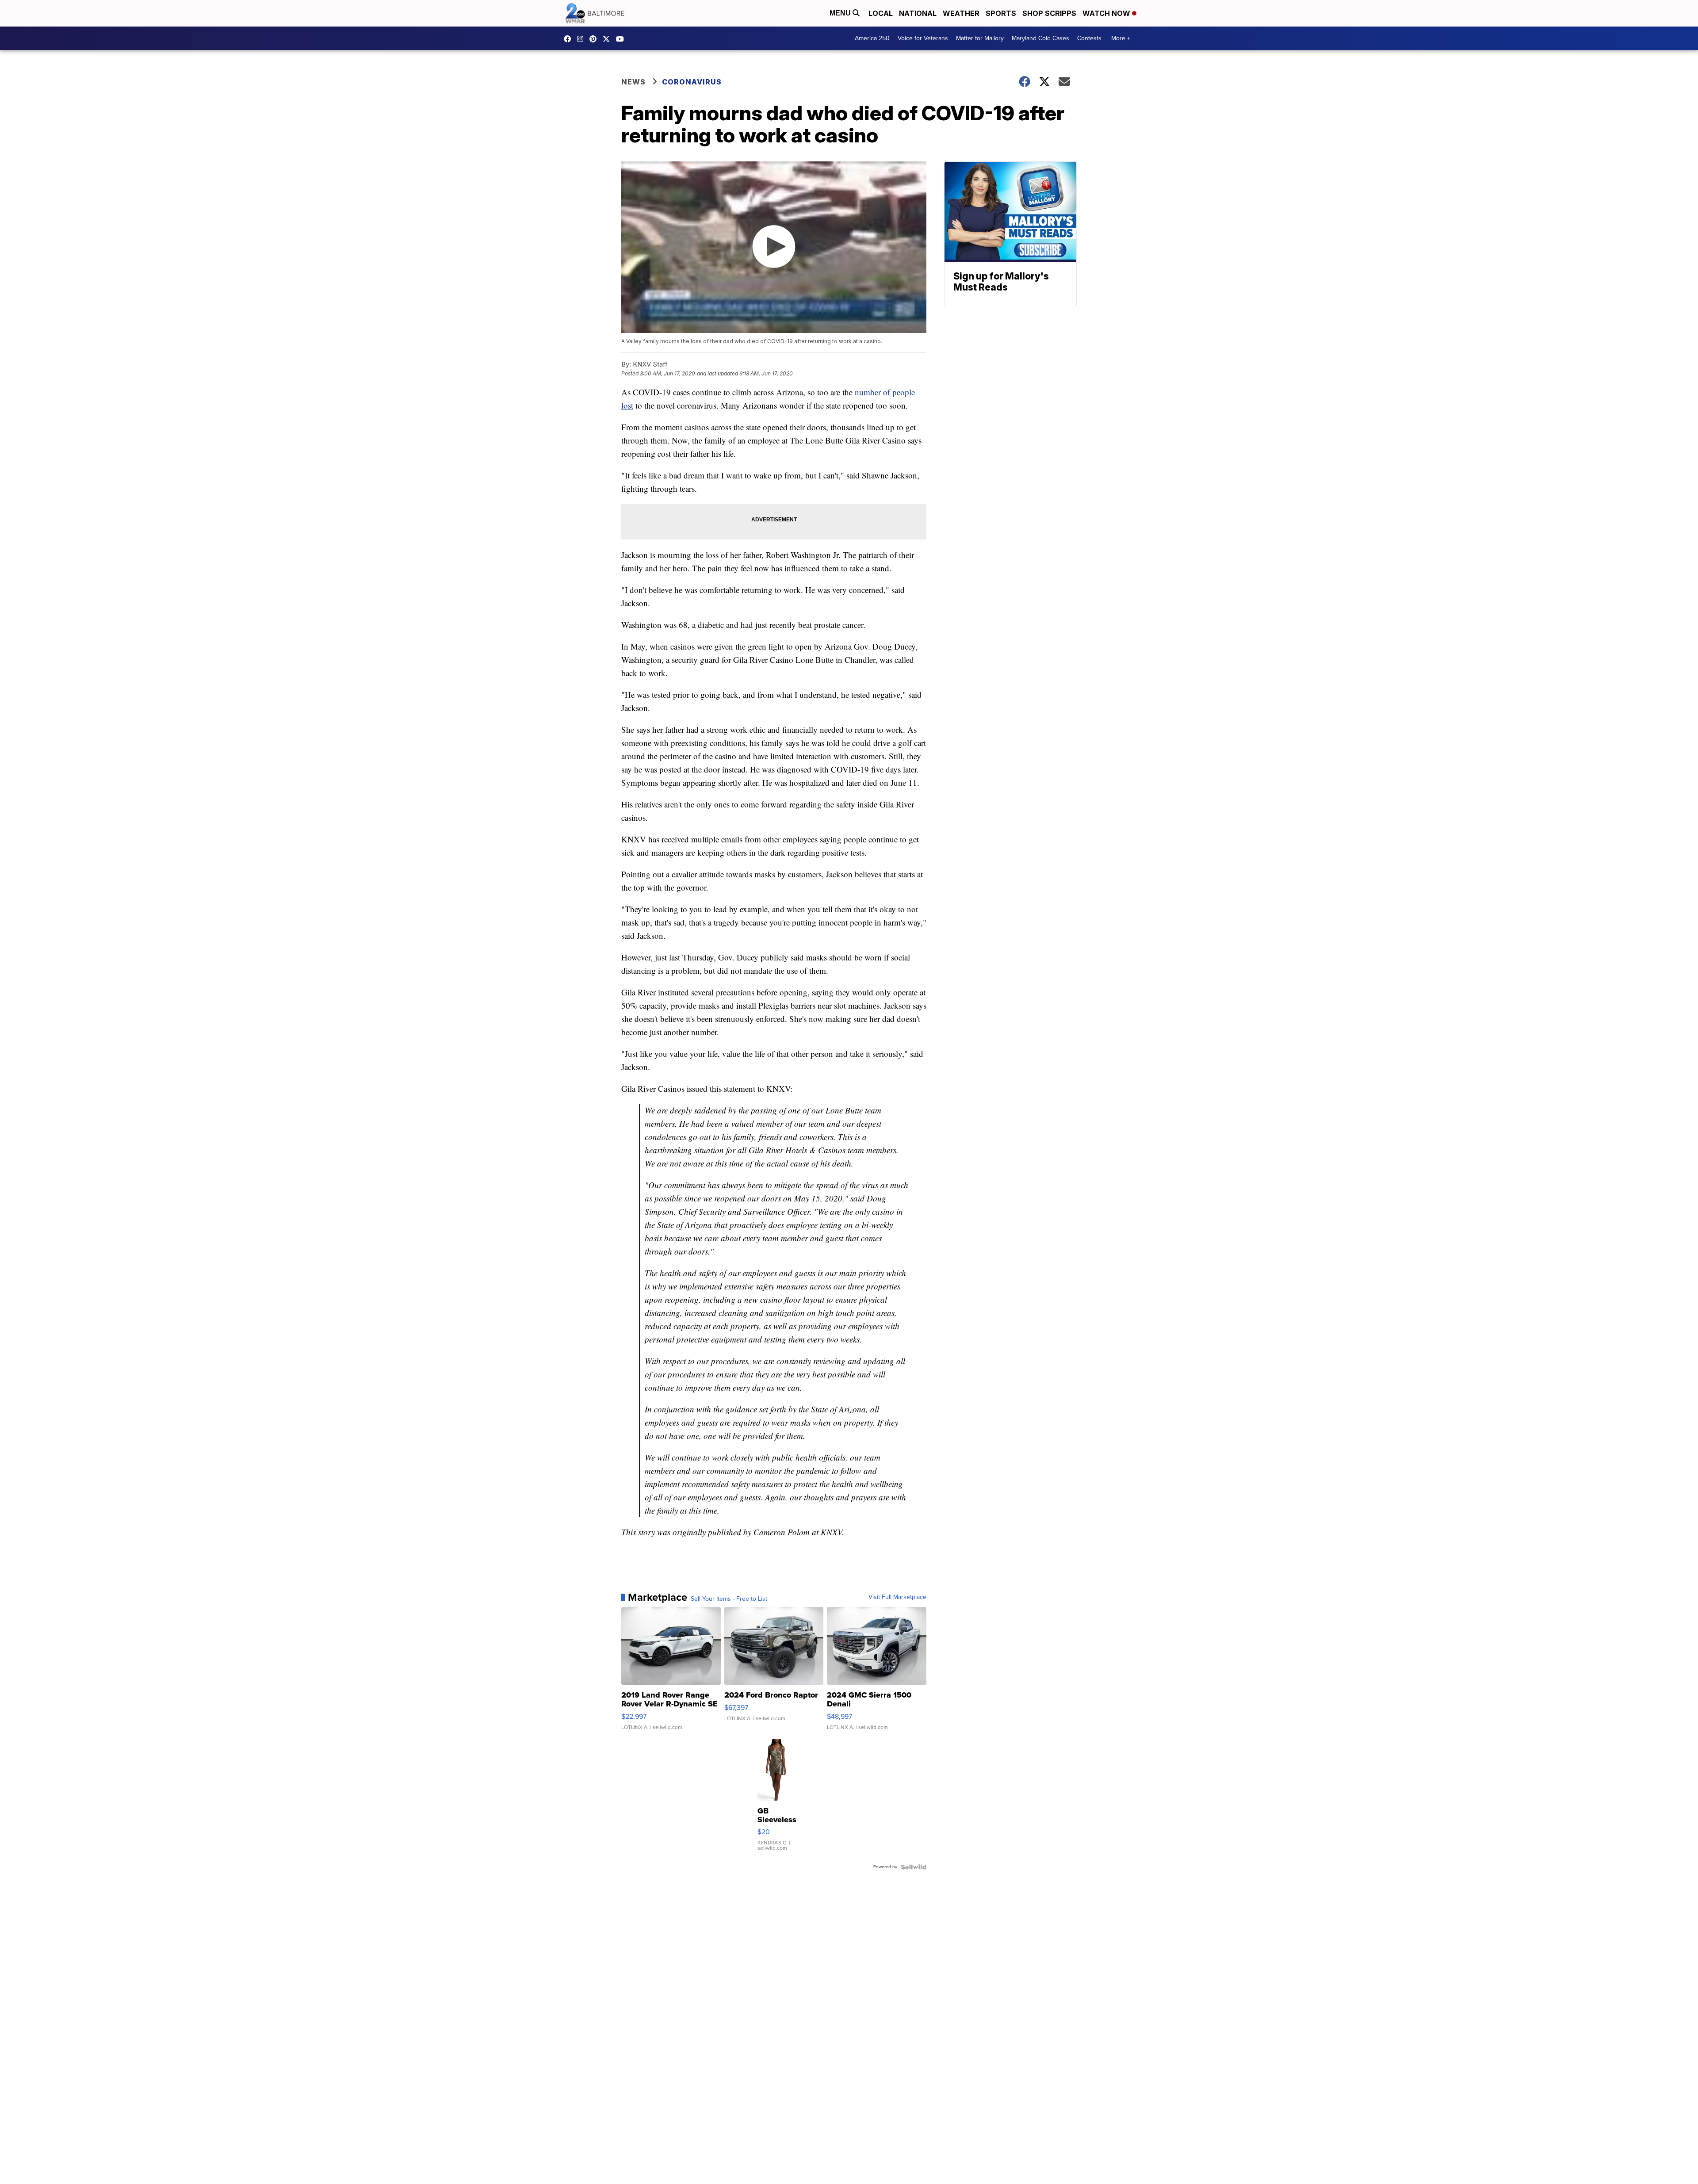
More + (1121, 38)
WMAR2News (595, 39)
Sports (1001, 13)
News (633, 82)
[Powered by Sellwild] (914, 1867)
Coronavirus (692, 82)
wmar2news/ (570, 39)
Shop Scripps (1049, 13)
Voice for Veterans (923, 38)
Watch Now (1107, 13)
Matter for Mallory (980, 38)
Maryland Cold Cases (1040, 38)
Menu (841, 13)
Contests (1089, 38)
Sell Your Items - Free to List (729, 1599)
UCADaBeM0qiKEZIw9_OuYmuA (622, 39)
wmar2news (582, 39)
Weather (961, 13)
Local (881, 13)
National (918, 13)
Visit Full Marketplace (897, 1597)
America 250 (872, 38)
